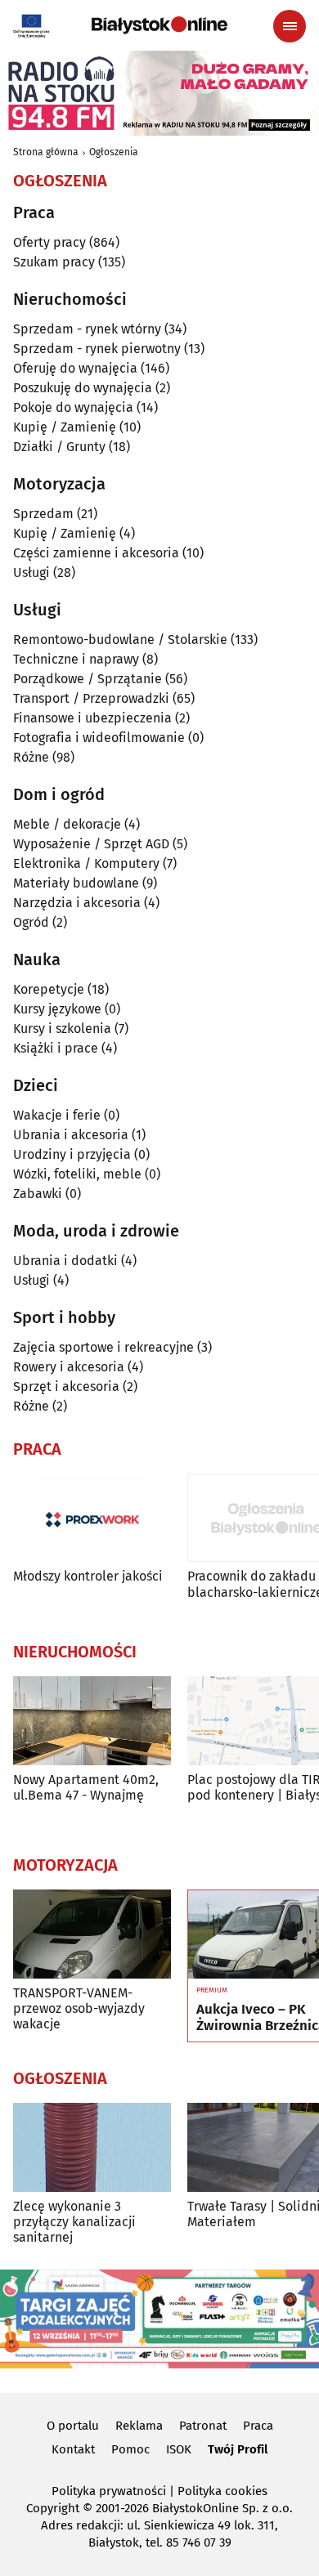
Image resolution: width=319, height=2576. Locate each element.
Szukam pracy (54, 262)
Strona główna (46, 152)
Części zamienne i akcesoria (96, 553)
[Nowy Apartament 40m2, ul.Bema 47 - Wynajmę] (92, 1721)
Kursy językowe (57, 1009)
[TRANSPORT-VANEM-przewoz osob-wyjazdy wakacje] (92, 1934)
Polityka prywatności (109, 2491)
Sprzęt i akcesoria (66, 1386)
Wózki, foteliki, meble (77, 1174)
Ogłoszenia (114, 152)
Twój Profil (238, 2449)
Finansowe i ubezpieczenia (92, 718)
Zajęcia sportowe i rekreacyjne (103, 1347)
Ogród (31, 922)
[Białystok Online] (159, 25)
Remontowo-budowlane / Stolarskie (120, 640)
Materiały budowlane (76, 883)
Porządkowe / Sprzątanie (88, 679)
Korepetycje (49, 989)
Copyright (53, 2508)
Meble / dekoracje (67, 824)
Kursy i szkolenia (62, 1029)
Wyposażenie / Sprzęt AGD (91, 844)
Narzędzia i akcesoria (77, 903)
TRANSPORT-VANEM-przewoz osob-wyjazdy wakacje (79, 2008)
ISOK (179, 2449)
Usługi (31, 572)
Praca (258, 2426)
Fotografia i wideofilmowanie (99, 738)
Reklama (139, 2426)
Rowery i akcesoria (69, 1367)
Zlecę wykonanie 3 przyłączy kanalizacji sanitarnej (74, 2222)
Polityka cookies (222, 2491)
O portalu (73, 2426)
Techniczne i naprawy (76, 659)
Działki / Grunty (59, 447)
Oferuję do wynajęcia (75, 368)
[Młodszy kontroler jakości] (92, 1518)
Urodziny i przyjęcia (72, 1154)
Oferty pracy (49, 242)
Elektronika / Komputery (86, 863)
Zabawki (38, 1194)
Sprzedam (43, 514)
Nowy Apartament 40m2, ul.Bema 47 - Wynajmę (86, 1787)
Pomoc (130, 2449)
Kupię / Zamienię (65, 427)
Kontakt (73, 2449)
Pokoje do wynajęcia (73, 407)
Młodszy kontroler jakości (88, 1576)
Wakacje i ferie (57, 1115)
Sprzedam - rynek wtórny (87, 329)
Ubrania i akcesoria (71, 1135)
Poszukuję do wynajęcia (83, 388)
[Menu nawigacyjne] (290, 26)
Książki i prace (56, 1048)
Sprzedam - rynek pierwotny (97, 349)
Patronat (203, 2426)
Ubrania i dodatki (65, 1261)
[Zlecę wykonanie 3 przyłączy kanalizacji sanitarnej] (92, 2147)
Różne (31, 757)
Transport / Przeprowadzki (91, 698)
